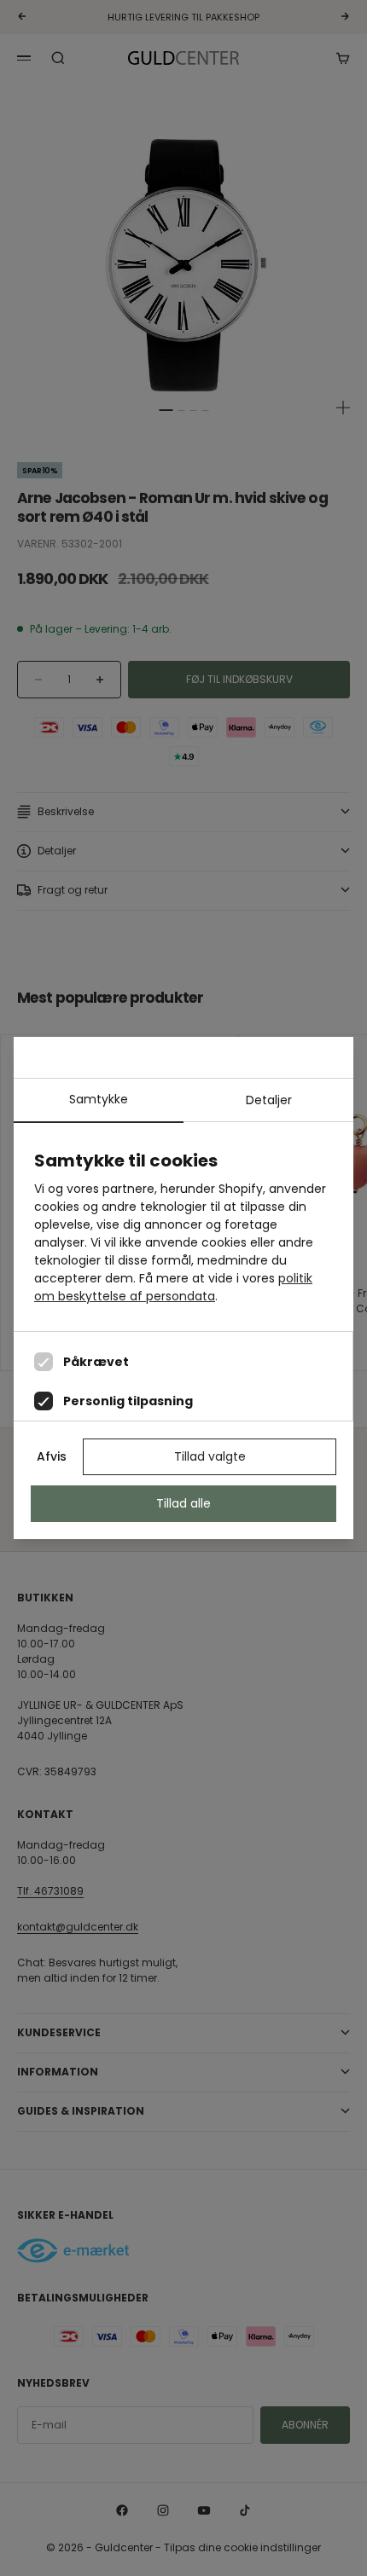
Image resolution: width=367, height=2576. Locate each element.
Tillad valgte (210, 1456)
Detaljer (269, 1100)
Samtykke (99, 1099)
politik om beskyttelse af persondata (173, 1287)
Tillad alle (183, 1503)
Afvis (52, 1456)
